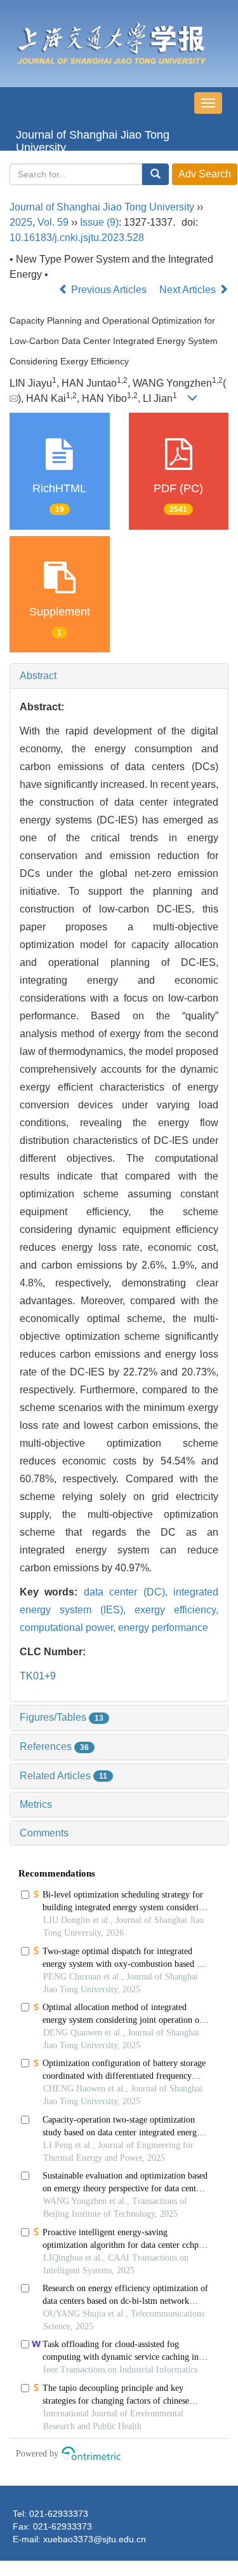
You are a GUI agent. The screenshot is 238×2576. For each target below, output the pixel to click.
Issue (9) (99, 222)
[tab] (119, 676)
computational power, (69, 1628)
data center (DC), (129, 1592)
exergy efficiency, (176, 1610)
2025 (21, 222)
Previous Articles (109, 290)
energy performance (163, 1628)
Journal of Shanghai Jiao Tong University (93, 140)
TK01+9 (38, 1676)
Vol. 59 (53, 222)
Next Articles (189, 290)
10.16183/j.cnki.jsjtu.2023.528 (77, 238)
